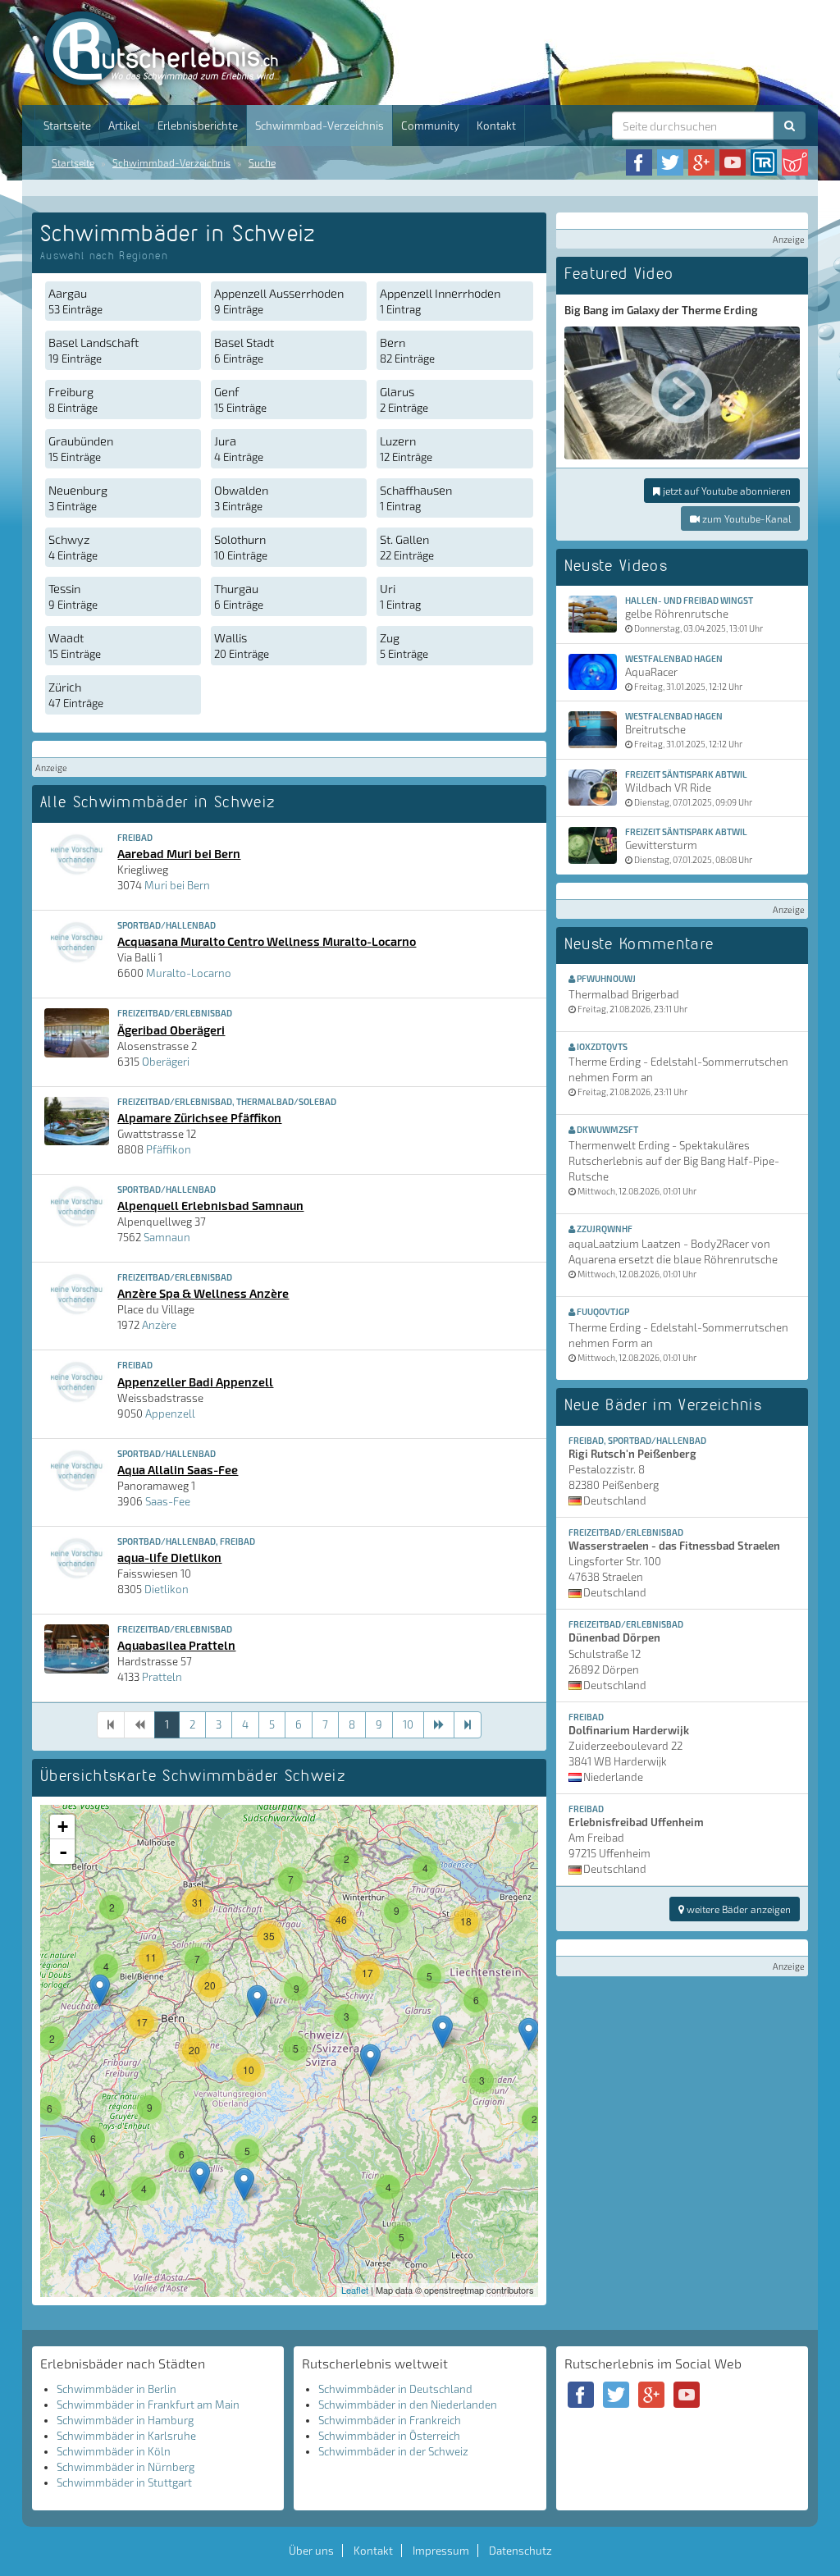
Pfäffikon (169, 1149)
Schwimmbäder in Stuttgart (124, 2482)
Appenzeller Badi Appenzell (195, 1382)
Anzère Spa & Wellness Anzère (203, 1293)
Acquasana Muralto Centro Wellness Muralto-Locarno (267, 941)
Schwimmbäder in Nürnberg (126, 2467)
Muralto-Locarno (189, 973)
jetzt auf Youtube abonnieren (726, 491)
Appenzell (170, 1414)
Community (430, 126)
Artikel (124, 126)
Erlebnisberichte (198, 126)
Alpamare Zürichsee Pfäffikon (199, 1117)
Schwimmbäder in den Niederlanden (408, 2405)
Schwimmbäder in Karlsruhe (126, 2436)
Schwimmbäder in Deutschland (395, 2389)
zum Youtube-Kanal (745, 518)
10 (408, 1724)
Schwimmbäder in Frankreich (390, 2420)
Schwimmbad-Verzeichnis (320, 126)
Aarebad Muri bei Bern (179, 853)
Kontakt (496, 126)
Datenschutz (520, 2551)
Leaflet (355, 2290)
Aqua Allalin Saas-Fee (178, 1469)
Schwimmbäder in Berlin (116, 2389)
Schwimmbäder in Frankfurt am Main (148, 2405)
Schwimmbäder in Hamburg (125, 2420)
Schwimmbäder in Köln (114, 2451)
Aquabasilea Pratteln (176, 1645)
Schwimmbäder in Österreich (389, 2436)
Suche (262, 162)
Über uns (311, 2551)
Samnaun (167, 1237)
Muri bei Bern (177, 885)
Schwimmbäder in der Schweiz (393, 2451)
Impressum (441, 2551)
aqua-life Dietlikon (169, 1557)
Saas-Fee (168, 1501)
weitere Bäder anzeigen (737, 1909)
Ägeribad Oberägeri (171, 1030)
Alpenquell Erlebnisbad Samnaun (210, 1205)
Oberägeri (166, 1062)
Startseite (67, 126)
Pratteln (162, 1677)
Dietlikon (167, 1589)
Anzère (159, 1325)
